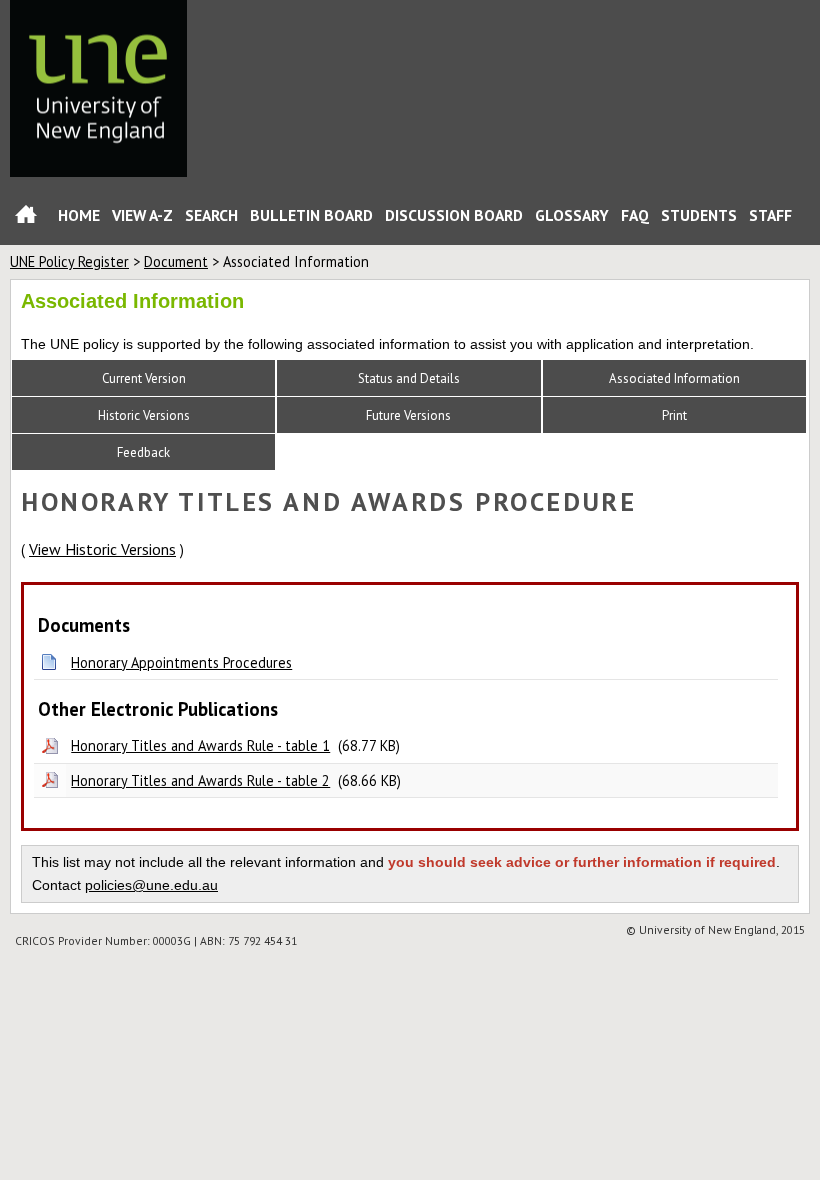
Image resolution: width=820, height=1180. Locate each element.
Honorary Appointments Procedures (181, 662)
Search (211, 215)
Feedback (143, 452)
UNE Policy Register (69, 261)
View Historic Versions (102, 549)
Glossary (572, 215)
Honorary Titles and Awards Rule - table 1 (200, 745)
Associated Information (674, 378)
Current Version (144, 378)
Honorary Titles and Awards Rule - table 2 (200, 780)
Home (26, 218)
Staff (770, 215)
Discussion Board (454, 215)
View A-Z (142, 215)
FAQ (635, 215)
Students (699, 215)
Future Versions (408, 415)
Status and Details (409, 378)
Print (674, 415)
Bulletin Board (311, 215)
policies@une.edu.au (151, 885)
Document (176, 261)
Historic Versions (144, 415)
